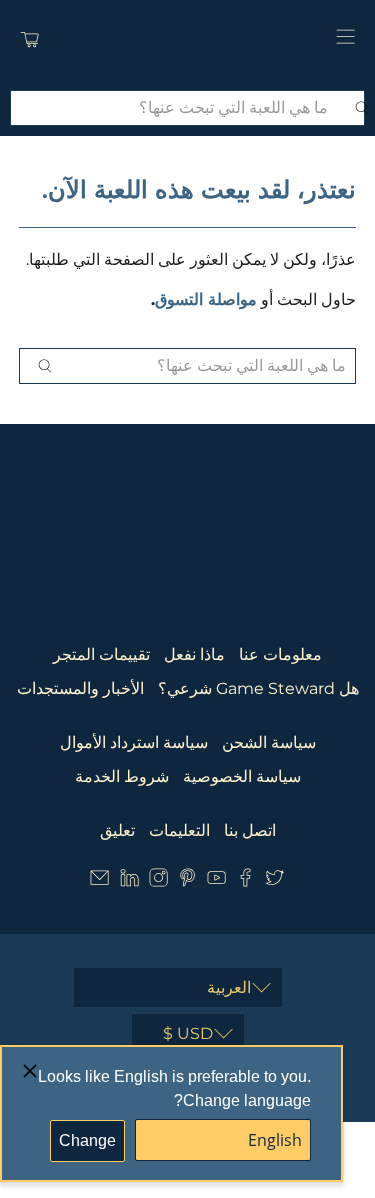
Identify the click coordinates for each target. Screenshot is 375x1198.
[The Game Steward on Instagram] (158, 881)
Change (87, 1140)
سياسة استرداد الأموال (134, 742)
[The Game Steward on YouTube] (216, 881)
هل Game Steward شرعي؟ (258, 688)
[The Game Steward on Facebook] (245, 881)
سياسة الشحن (269, 742)
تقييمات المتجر (101, 654)
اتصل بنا (250, 830)
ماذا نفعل (194, 654)
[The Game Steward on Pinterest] (187, 881)
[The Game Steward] (188, 40)
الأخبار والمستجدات (80, 688)
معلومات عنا (280, 654)
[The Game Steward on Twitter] (274, 881)
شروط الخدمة (122, 776)
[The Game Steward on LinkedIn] (129, 881)
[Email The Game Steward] (99, 881)
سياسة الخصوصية (242, 776)
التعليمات (179, 830)
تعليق (117, 830)
